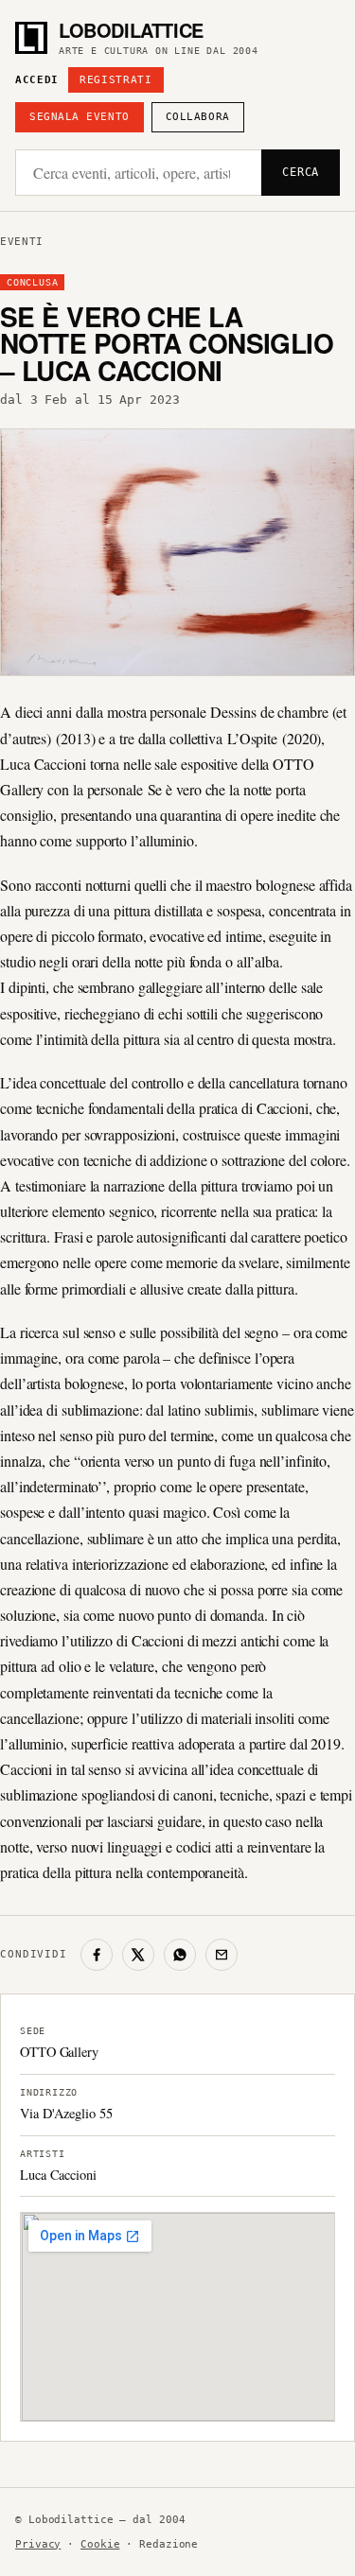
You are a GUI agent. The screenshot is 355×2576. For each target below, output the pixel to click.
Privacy (38, 2544)
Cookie (100, 2544)
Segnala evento (80, 117)
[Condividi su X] (138, 1955)
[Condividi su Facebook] (97, 1955)
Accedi (37, 80)
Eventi (22, 242)
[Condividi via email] (222, 1955)
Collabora (198, 117)
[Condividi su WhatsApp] (180, 1955)
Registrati (116, 80)
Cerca (301, 172)
